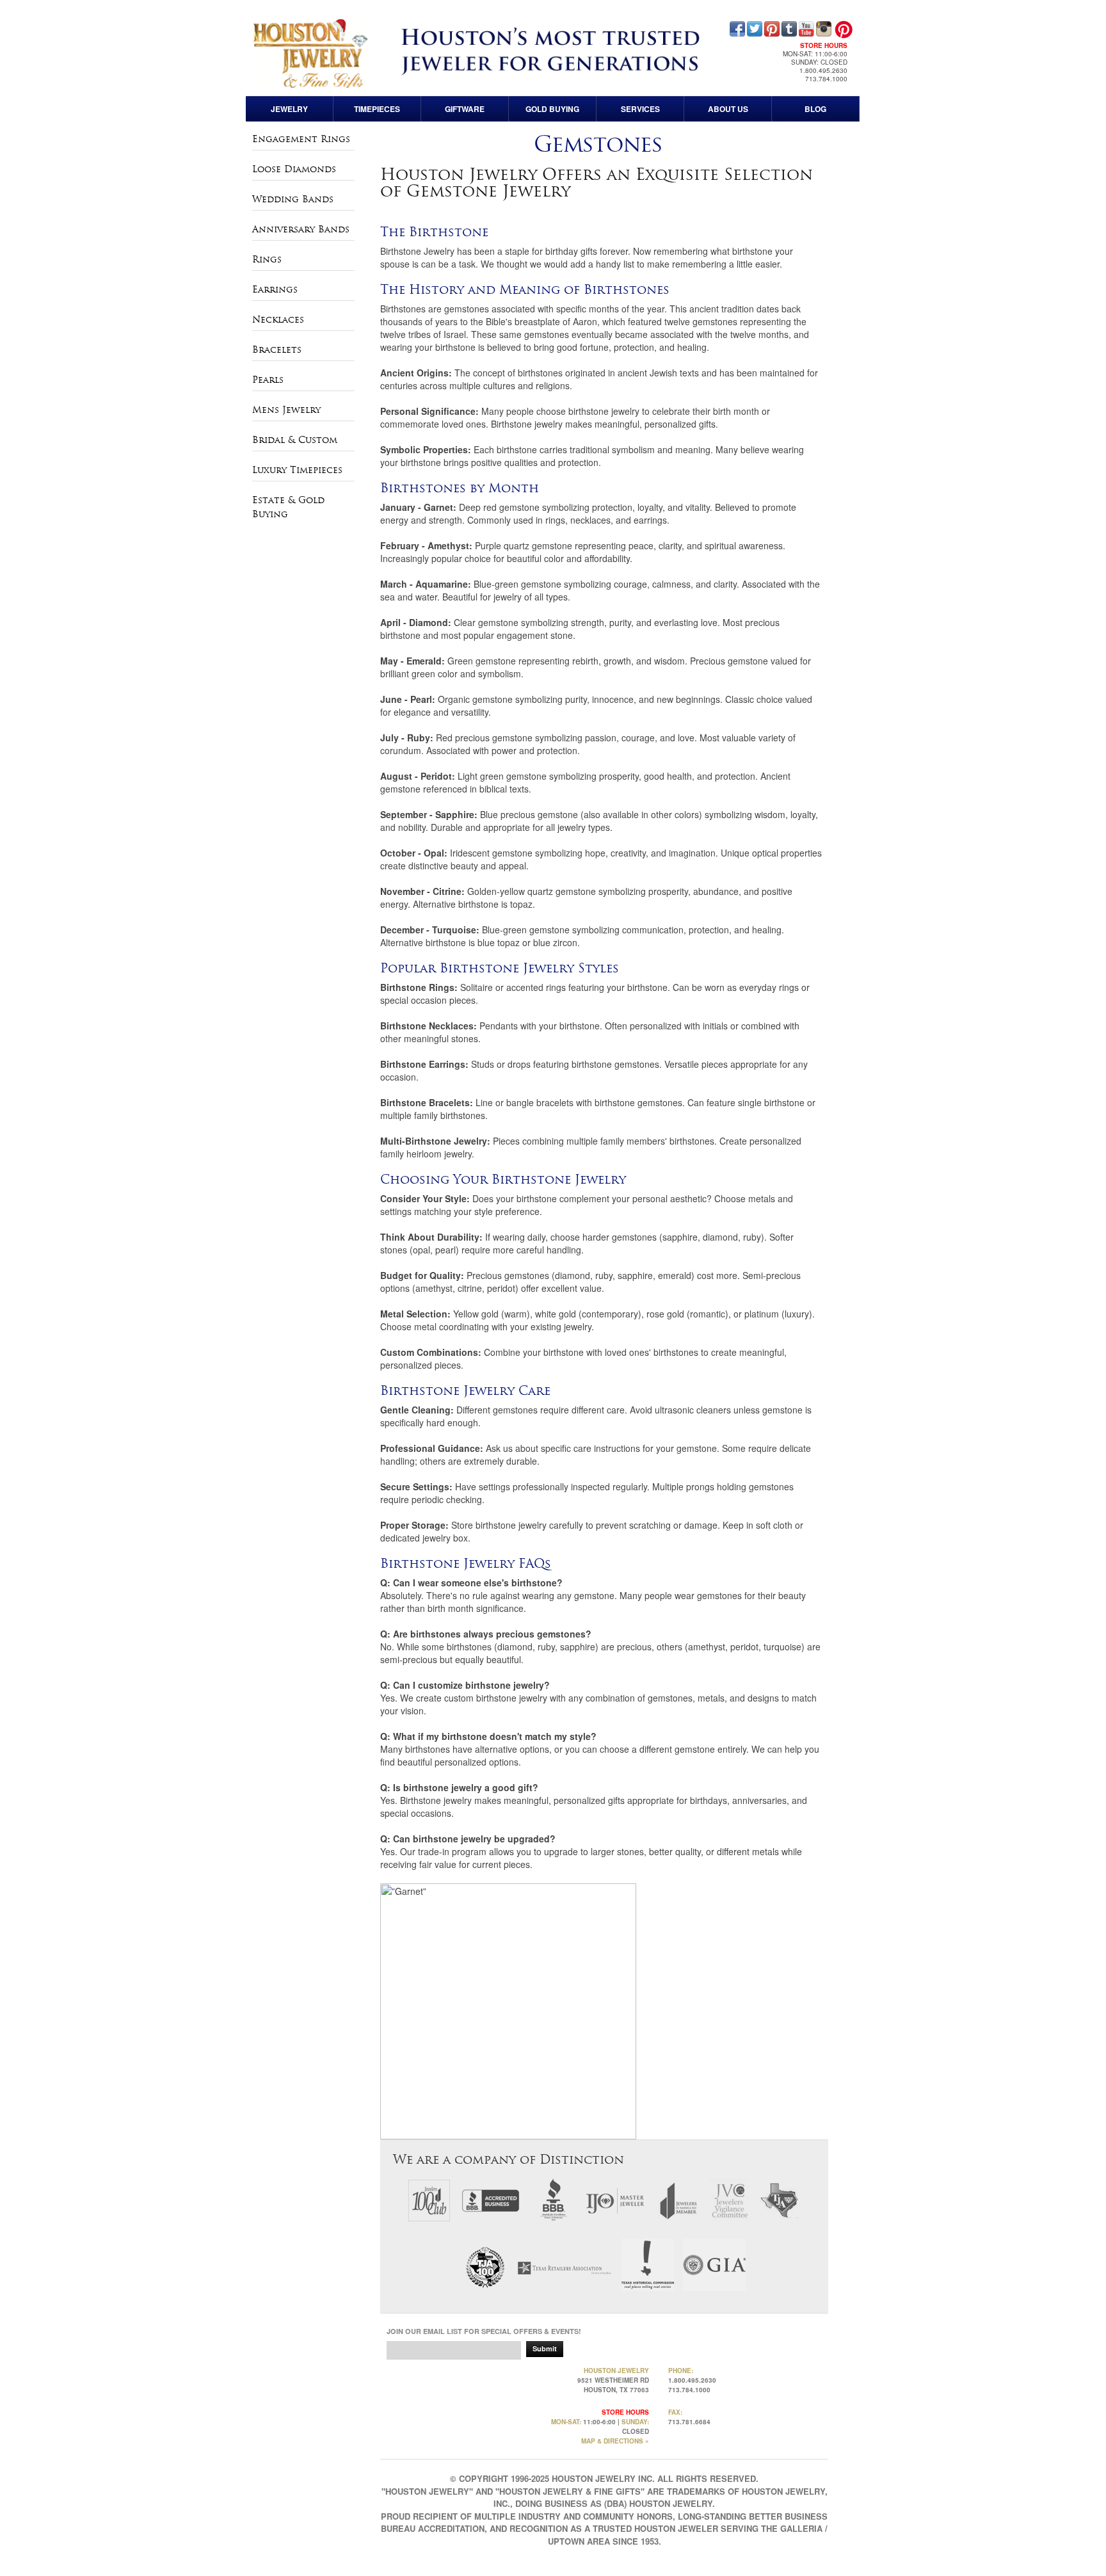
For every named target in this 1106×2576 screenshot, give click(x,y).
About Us (728, 109)
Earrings (275, 289)
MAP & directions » (615, 2441)
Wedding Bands (293, 199)
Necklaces (278, 319)
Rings (267, 259)
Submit (545, 2348)
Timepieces (377, 109)
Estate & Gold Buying (288, 507)
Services (640, 109)
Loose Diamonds (294, 169)
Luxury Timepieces (297, 470)
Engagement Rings (301, 139)
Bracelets (277, 350)
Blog (815, 109)
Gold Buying (552, 109)
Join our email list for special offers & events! (484, 2331)
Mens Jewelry (286, 410)
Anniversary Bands (301, 229)
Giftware (465, 109)
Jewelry (289, 109)
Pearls (268, 380)
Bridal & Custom (295, 440)
